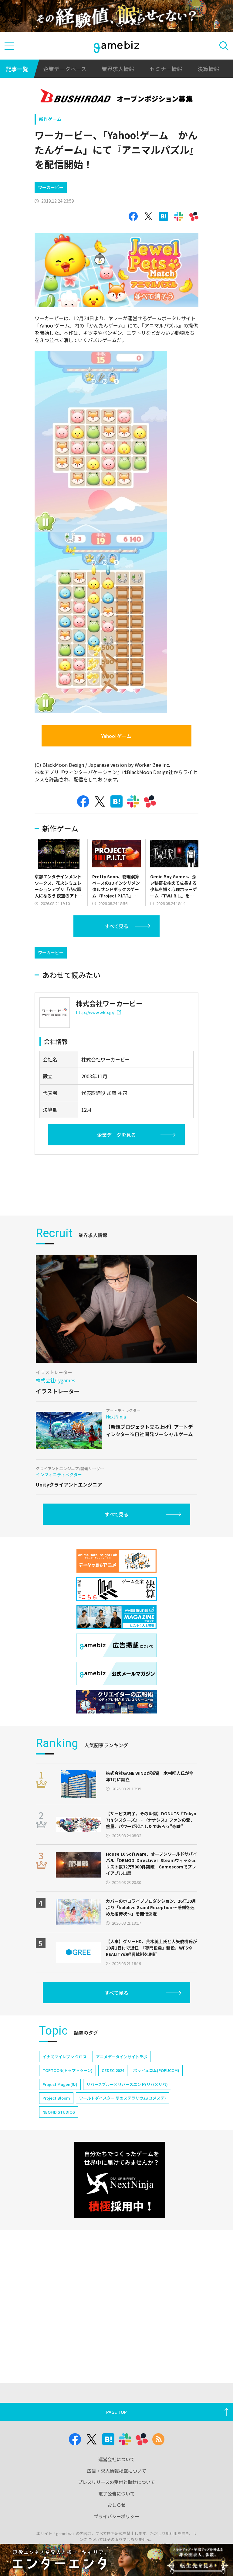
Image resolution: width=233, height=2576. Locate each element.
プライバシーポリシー (116, 2516)
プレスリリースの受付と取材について (116, 2482)
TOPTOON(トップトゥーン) (68, 2070)
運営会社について (116, 2459)
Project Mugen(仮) (60, 2084)
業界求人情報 (118, 69)
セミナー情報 (166, 69)
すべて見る (116, 926)
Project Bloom (56, 2098)
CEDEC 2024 (113, 2070)
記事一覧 (17, 69)
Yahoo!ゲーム (116, 736)
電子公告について (116, 2494)
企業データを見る (116, 1135)
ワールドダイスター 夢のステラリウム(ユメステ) (123, 2098)
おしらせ (116, 2505)
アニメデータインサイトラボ (122, 2057)
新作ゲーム (50, 119)
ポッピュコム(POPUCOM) (156, 2070)
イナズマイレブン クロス (65, 2057)
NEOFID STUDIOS (59, 2112)
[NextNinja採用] (120, 2180)
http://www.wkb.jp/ (95, 1012)
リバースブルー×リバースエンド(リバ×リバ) (127, 2084)
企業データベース (65, 69)
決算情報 (208, 69)
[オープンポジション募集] (117, 97)
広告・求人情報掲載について (117, 2471)
